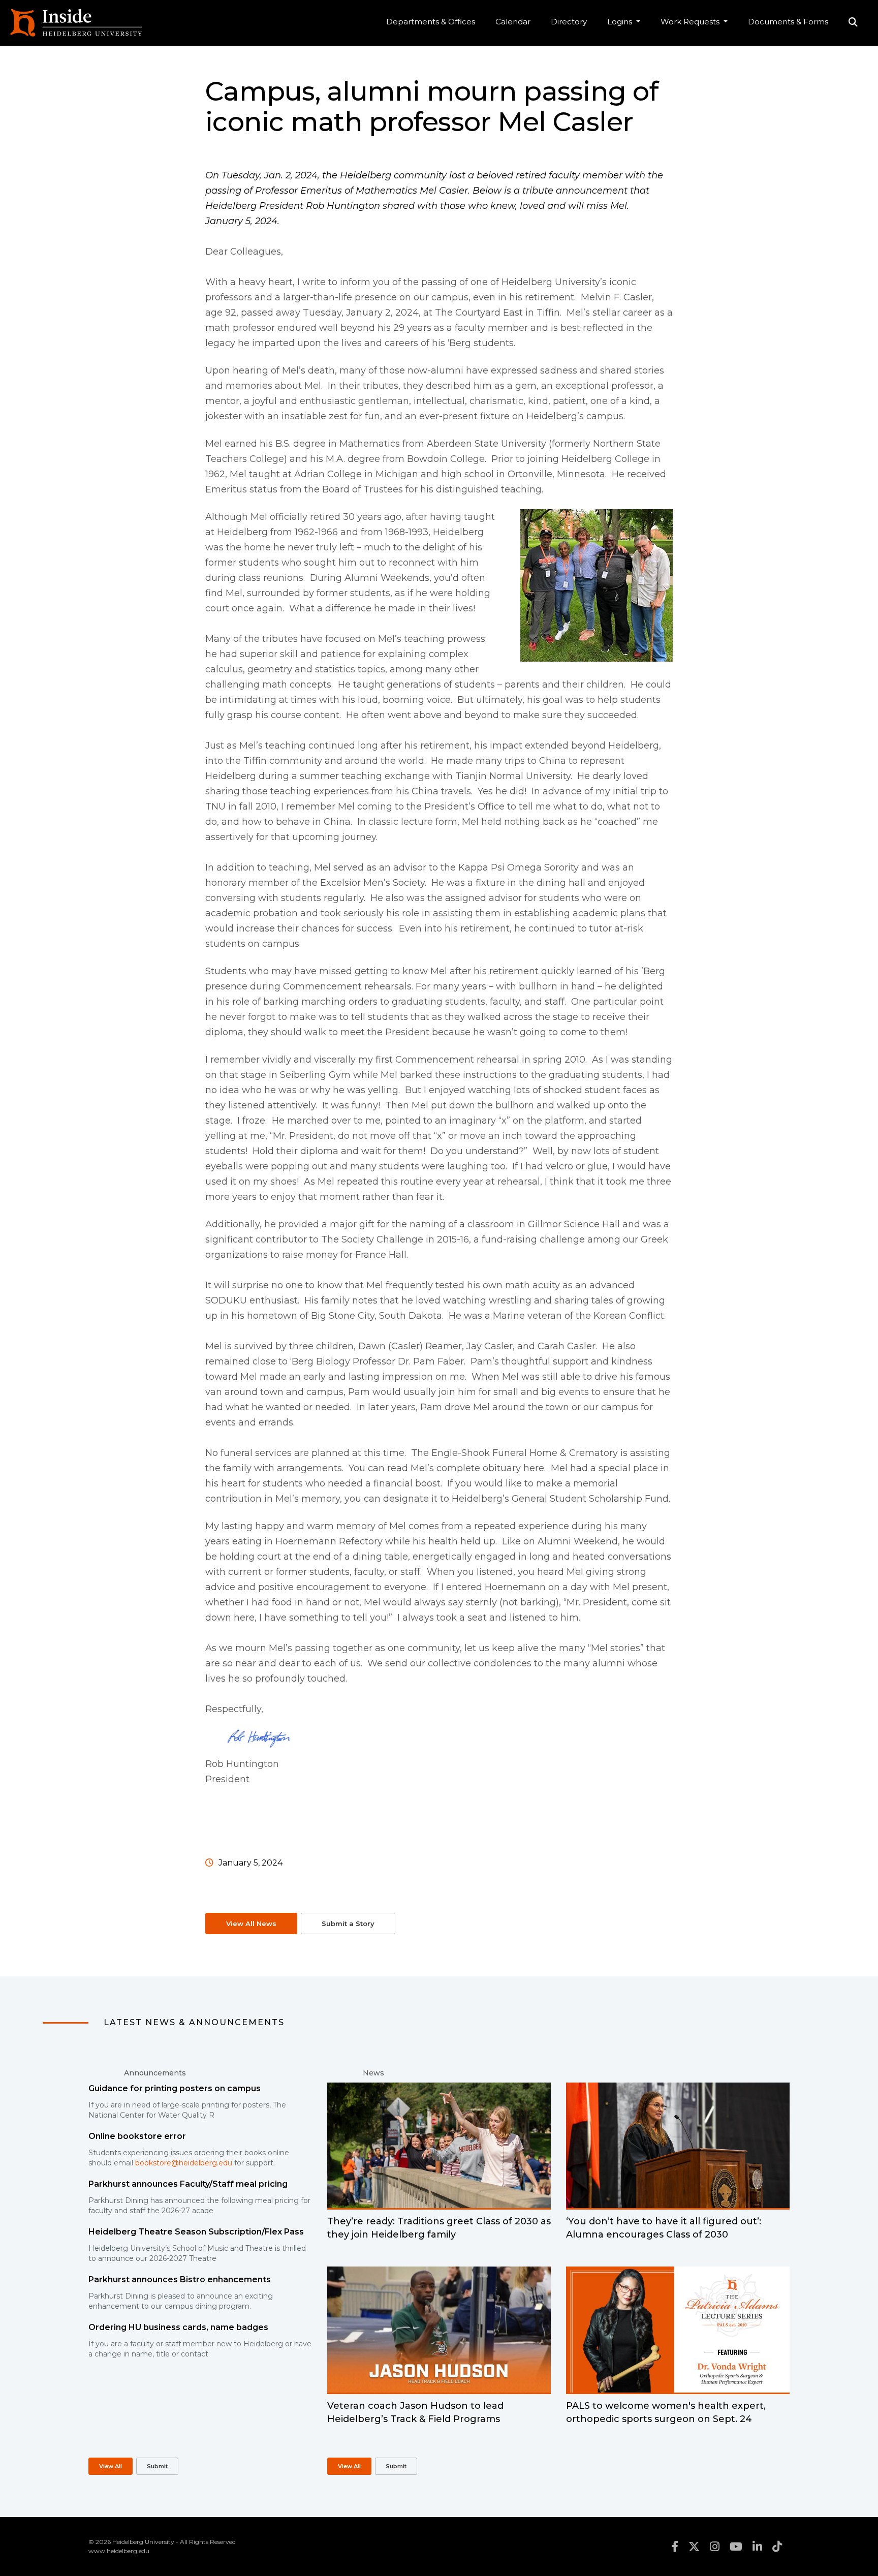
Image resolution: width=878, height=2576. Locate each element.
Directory (569, 22)
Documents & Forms (788, 22)
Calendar (513, 22)
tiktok (777, 2547)
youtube (736, 2547)
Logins (621, 22)
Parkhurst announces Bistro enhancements (180, 2279)
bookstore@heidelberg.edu (184, 2163)
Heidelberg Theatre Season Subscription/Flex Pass (196, 2232)
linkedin (757, 2547)
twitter (694, 2547)
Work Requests (691, 22)
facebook (675, 2547)
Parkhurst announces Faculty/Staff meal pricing (188, 2184)
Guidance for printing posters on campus (175, 2088)
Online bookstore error (137, 2136)
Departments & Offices (431, 22)
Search (853, 23)
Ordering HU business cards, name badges (178, 2327)
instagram (715, 2547)
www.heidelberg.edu (119, 2551)
